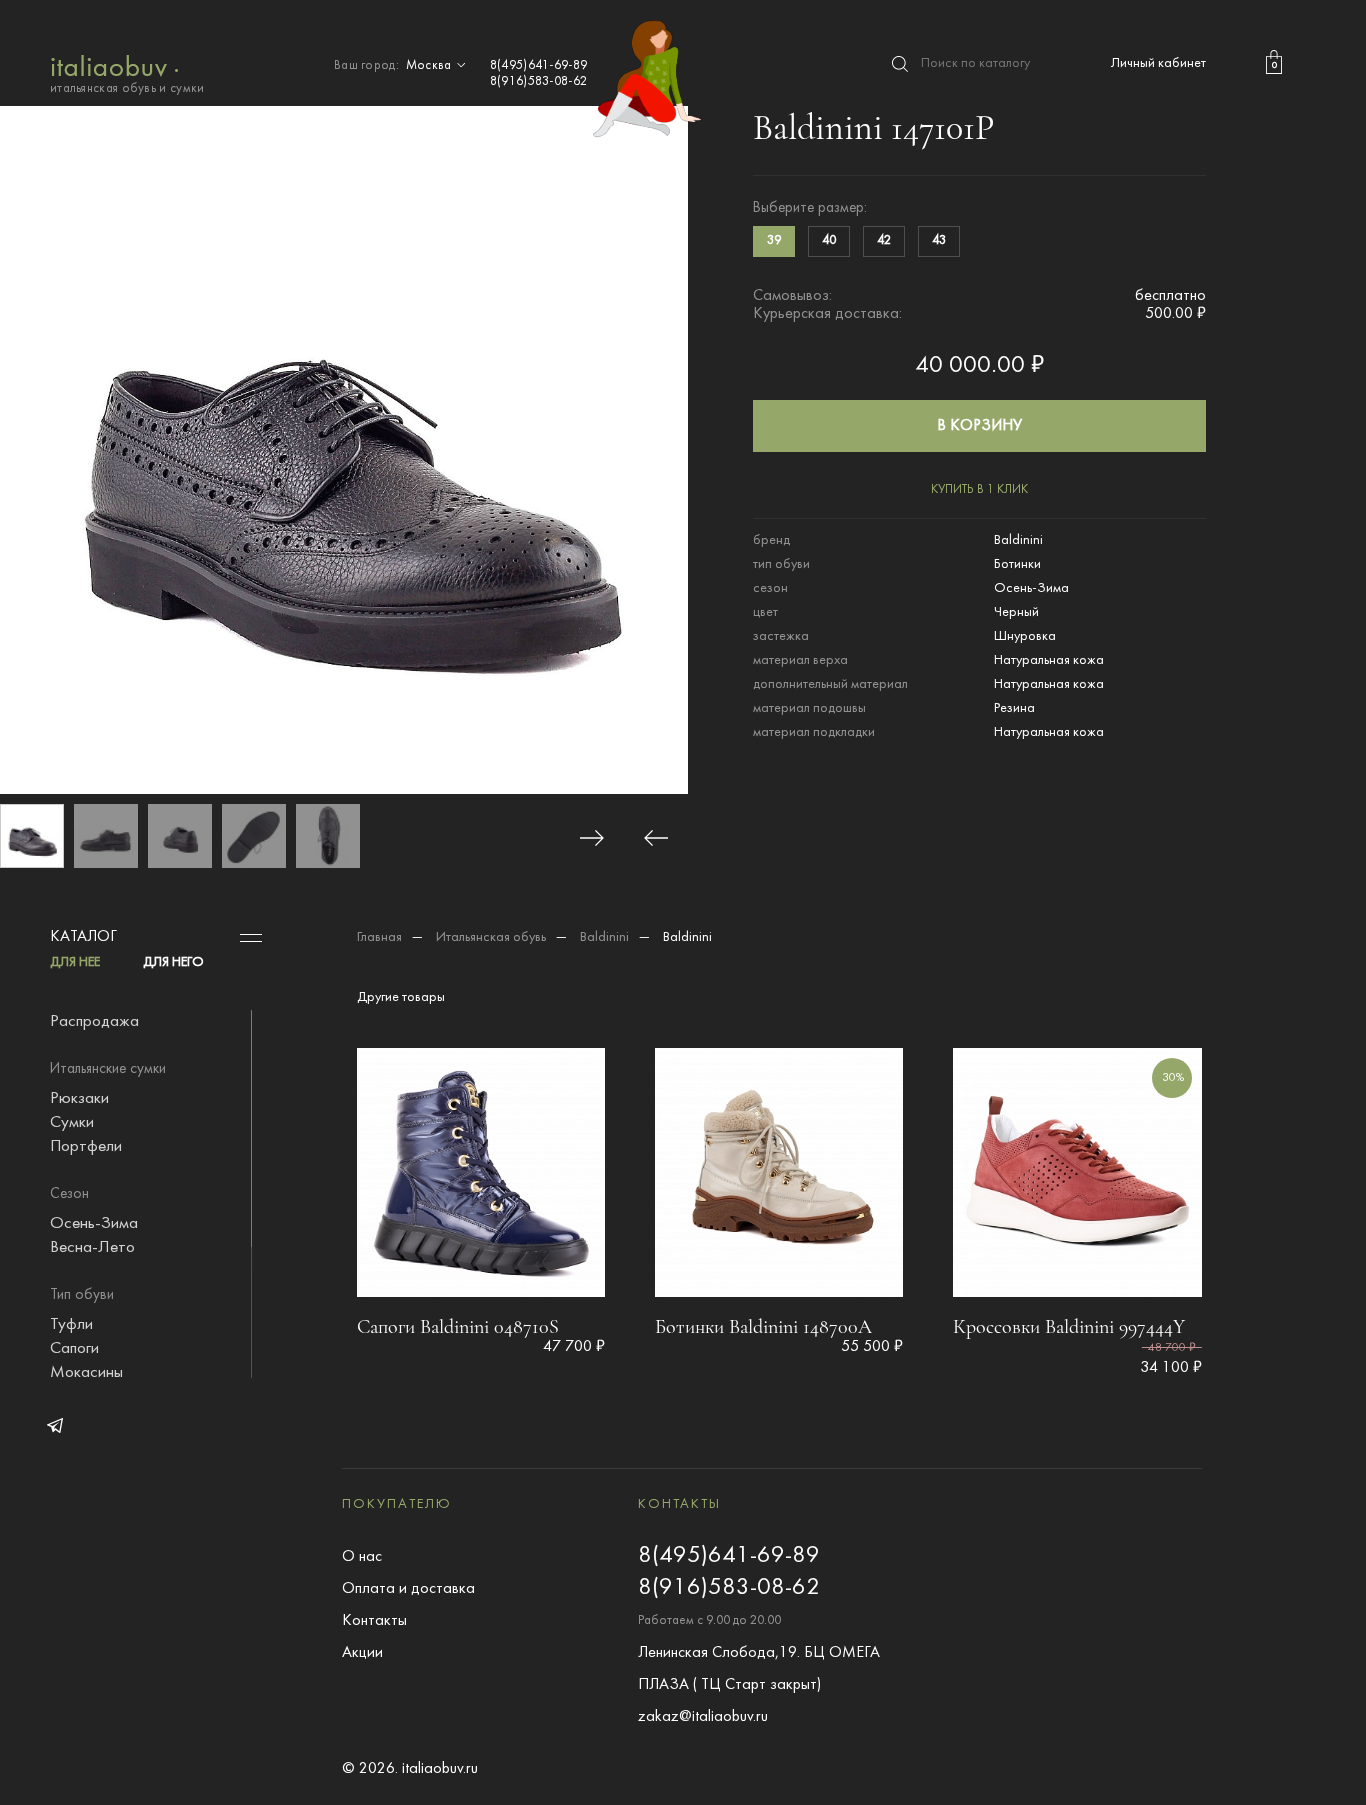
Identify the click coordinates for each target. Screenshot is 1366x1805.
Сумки (72, 1123)
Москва (430, 66)
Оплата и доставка (408, 1589)
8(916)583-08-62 (539, 82)
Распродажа (94, 1022)
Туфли (71, 1325)
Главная (379, 937)
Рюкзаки (79, 1099)
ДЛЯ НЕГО (173, 962)
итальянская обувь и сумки (127, 89)
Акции (362, 1653)
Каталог (83, 937)
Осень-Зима (94, 1224)
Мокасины (86, 1373)
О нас (362, 1557)
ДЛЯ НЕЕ (75, 962)
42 (884, 241)
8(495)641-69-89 (539, 66)
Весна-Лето (92, 1248)
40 (829, 241)
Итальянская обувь (491, 937)
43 (939, 241)
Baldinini (604, 937)
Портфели (86, 1147)
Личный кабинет (1158, 63)
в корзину (979, 426)
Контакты (374, 1621)
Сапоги (74, 1349)
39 (774, 241)
